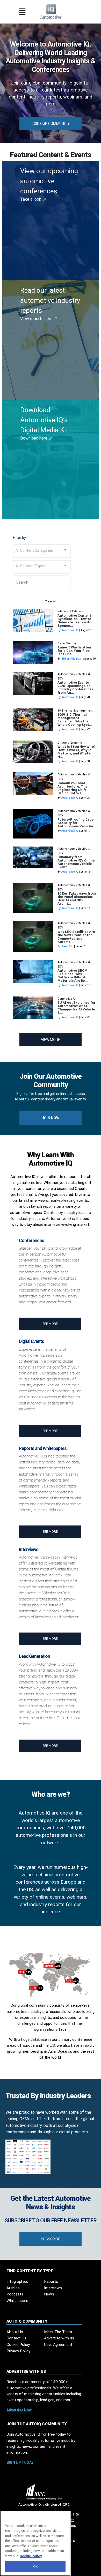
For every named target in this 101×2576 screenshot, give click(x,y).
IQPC (66, 2504)
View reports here (37, 319)
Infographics (17, 2282)
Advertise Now (19, 2410)
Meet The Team (58, 2332)
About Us (15, 2332)
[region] (35, 2543)
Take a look (31, 199)
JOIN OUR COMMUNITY (51, 124)
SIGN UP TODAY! (20, 2462)
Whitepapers (17, 2301)
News (49, 2294)
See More (50, 1324)
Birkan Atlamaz (71, 659)
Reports (51, 2282)
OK (35, 2566)
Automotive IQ (70, 630)
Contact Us (16, 2338)
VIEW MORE (51, 1040)
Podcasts (15, 2294)
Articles (13, 2288)
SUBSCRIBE (51, 2239)
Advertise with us (59, 2338)
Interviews (53, 2288)
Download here (34, 438)
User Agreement (58, 2345)
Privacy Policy (18, 2351)
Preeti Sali (67, 946)
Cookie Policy (18, 2345)
